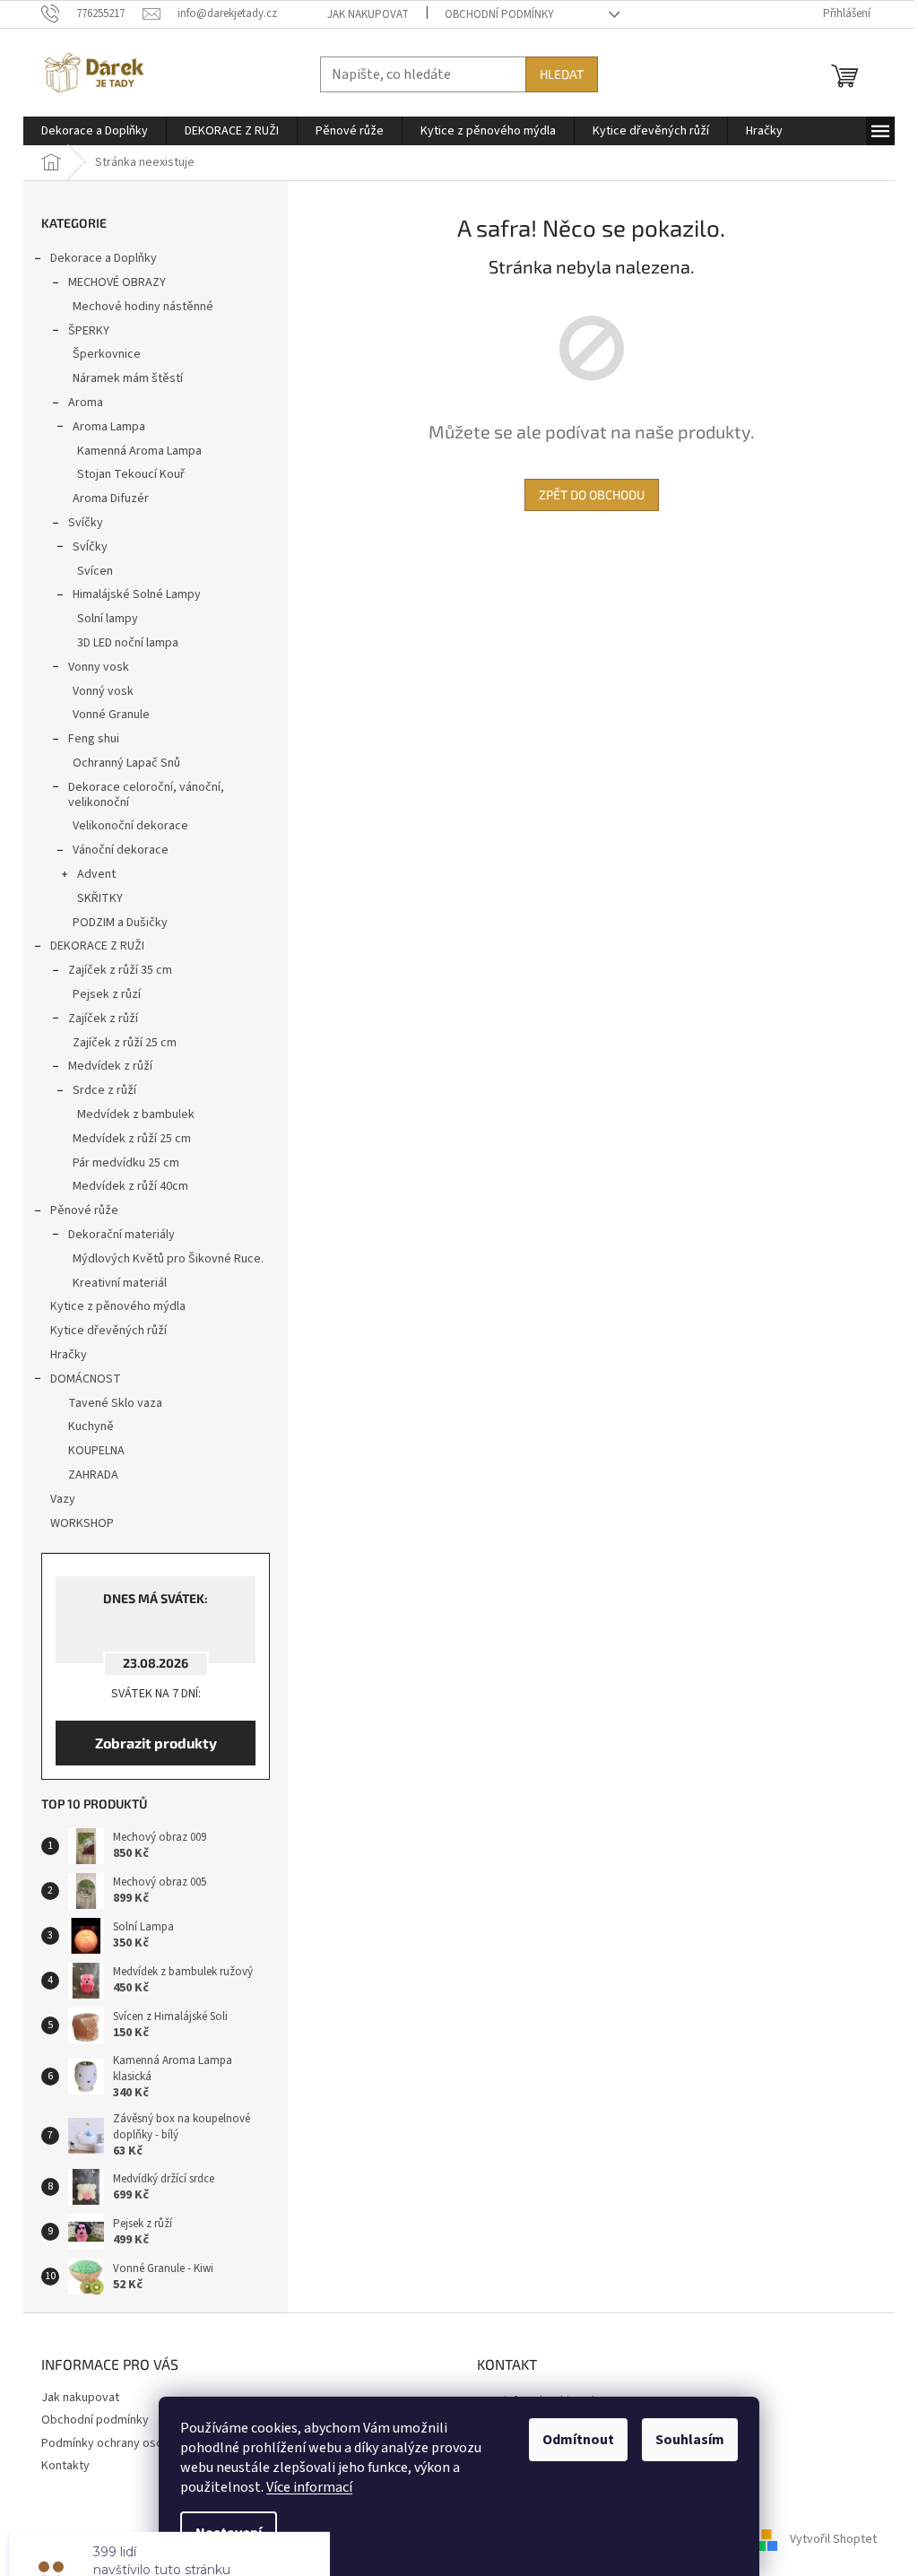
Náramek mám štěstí (128, 378)
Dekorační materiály (121, 1235)
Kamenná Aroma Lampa (139, 451)
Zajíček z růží (103, 1019)
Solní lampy (108, 619)
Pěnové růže (84, 1210)
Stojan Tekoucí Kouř (131, 474)
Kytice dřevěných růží (108, 1331)
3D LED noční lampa (128, 643)
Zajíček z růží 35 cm (120, 970)
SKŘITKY (100, 898)
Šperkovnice (107, 354)
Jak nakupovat (368, 14)
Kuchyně (91, 1427)
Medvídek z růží (110, 1066)
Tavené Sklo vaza (115, 1403)
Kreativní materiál (120, 1283)
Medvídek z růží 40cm (130, 1186)
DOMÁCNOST (86, 1379)
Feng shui (94, 739)
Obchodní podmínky (499, 14)
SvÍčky (90, 547)
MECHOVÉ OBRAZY (117, 282)
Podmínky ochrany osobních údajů (132, 2443)
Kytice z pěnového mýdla (118, 1306)
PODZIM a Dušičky (120, 923)
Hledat (562, 74)
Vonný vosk (103, 691)
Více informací (309, 2487)
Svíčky (86, 523)
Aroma (86, 403)
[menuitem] (95, 131)
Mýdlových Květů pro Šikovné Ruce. (168, 1259)
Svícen (95, 571)
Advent (96, 874)
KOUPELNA (96, 1451)
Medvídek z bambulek (136, 1115)
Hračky (69, 1355)
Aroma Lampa (109, 427)
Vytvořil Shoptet (833, 2539)
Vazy (63, 1499)
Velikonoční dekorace (130, 826)
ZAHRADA (93, 1475)
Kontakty (65, 2466)
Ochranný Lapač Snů (126, 763)
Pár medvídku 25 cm (126, 1163)
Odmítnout (578, 2440)
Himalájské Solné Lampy (137, 594)
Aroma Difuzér (111, 499)
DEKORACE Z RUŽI (97, 946)
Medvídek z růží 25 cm (132, 1139)
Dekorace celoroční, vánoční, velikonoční (146, 795)
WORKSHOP (82, 1523)
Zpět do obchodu (592, 494)
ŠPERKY (89, 331)
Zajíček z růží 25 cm (125, 1043)
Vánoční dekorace (121, 850)
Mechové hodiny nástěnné (143, 307)
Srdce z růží (104, 1090)
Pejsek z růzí (107, 994)
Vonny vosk (99, 667)
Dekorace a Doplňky (104, 258)
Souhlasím (690, 2440)
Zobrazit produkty (156, 1743)
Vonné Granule (111, 715)
